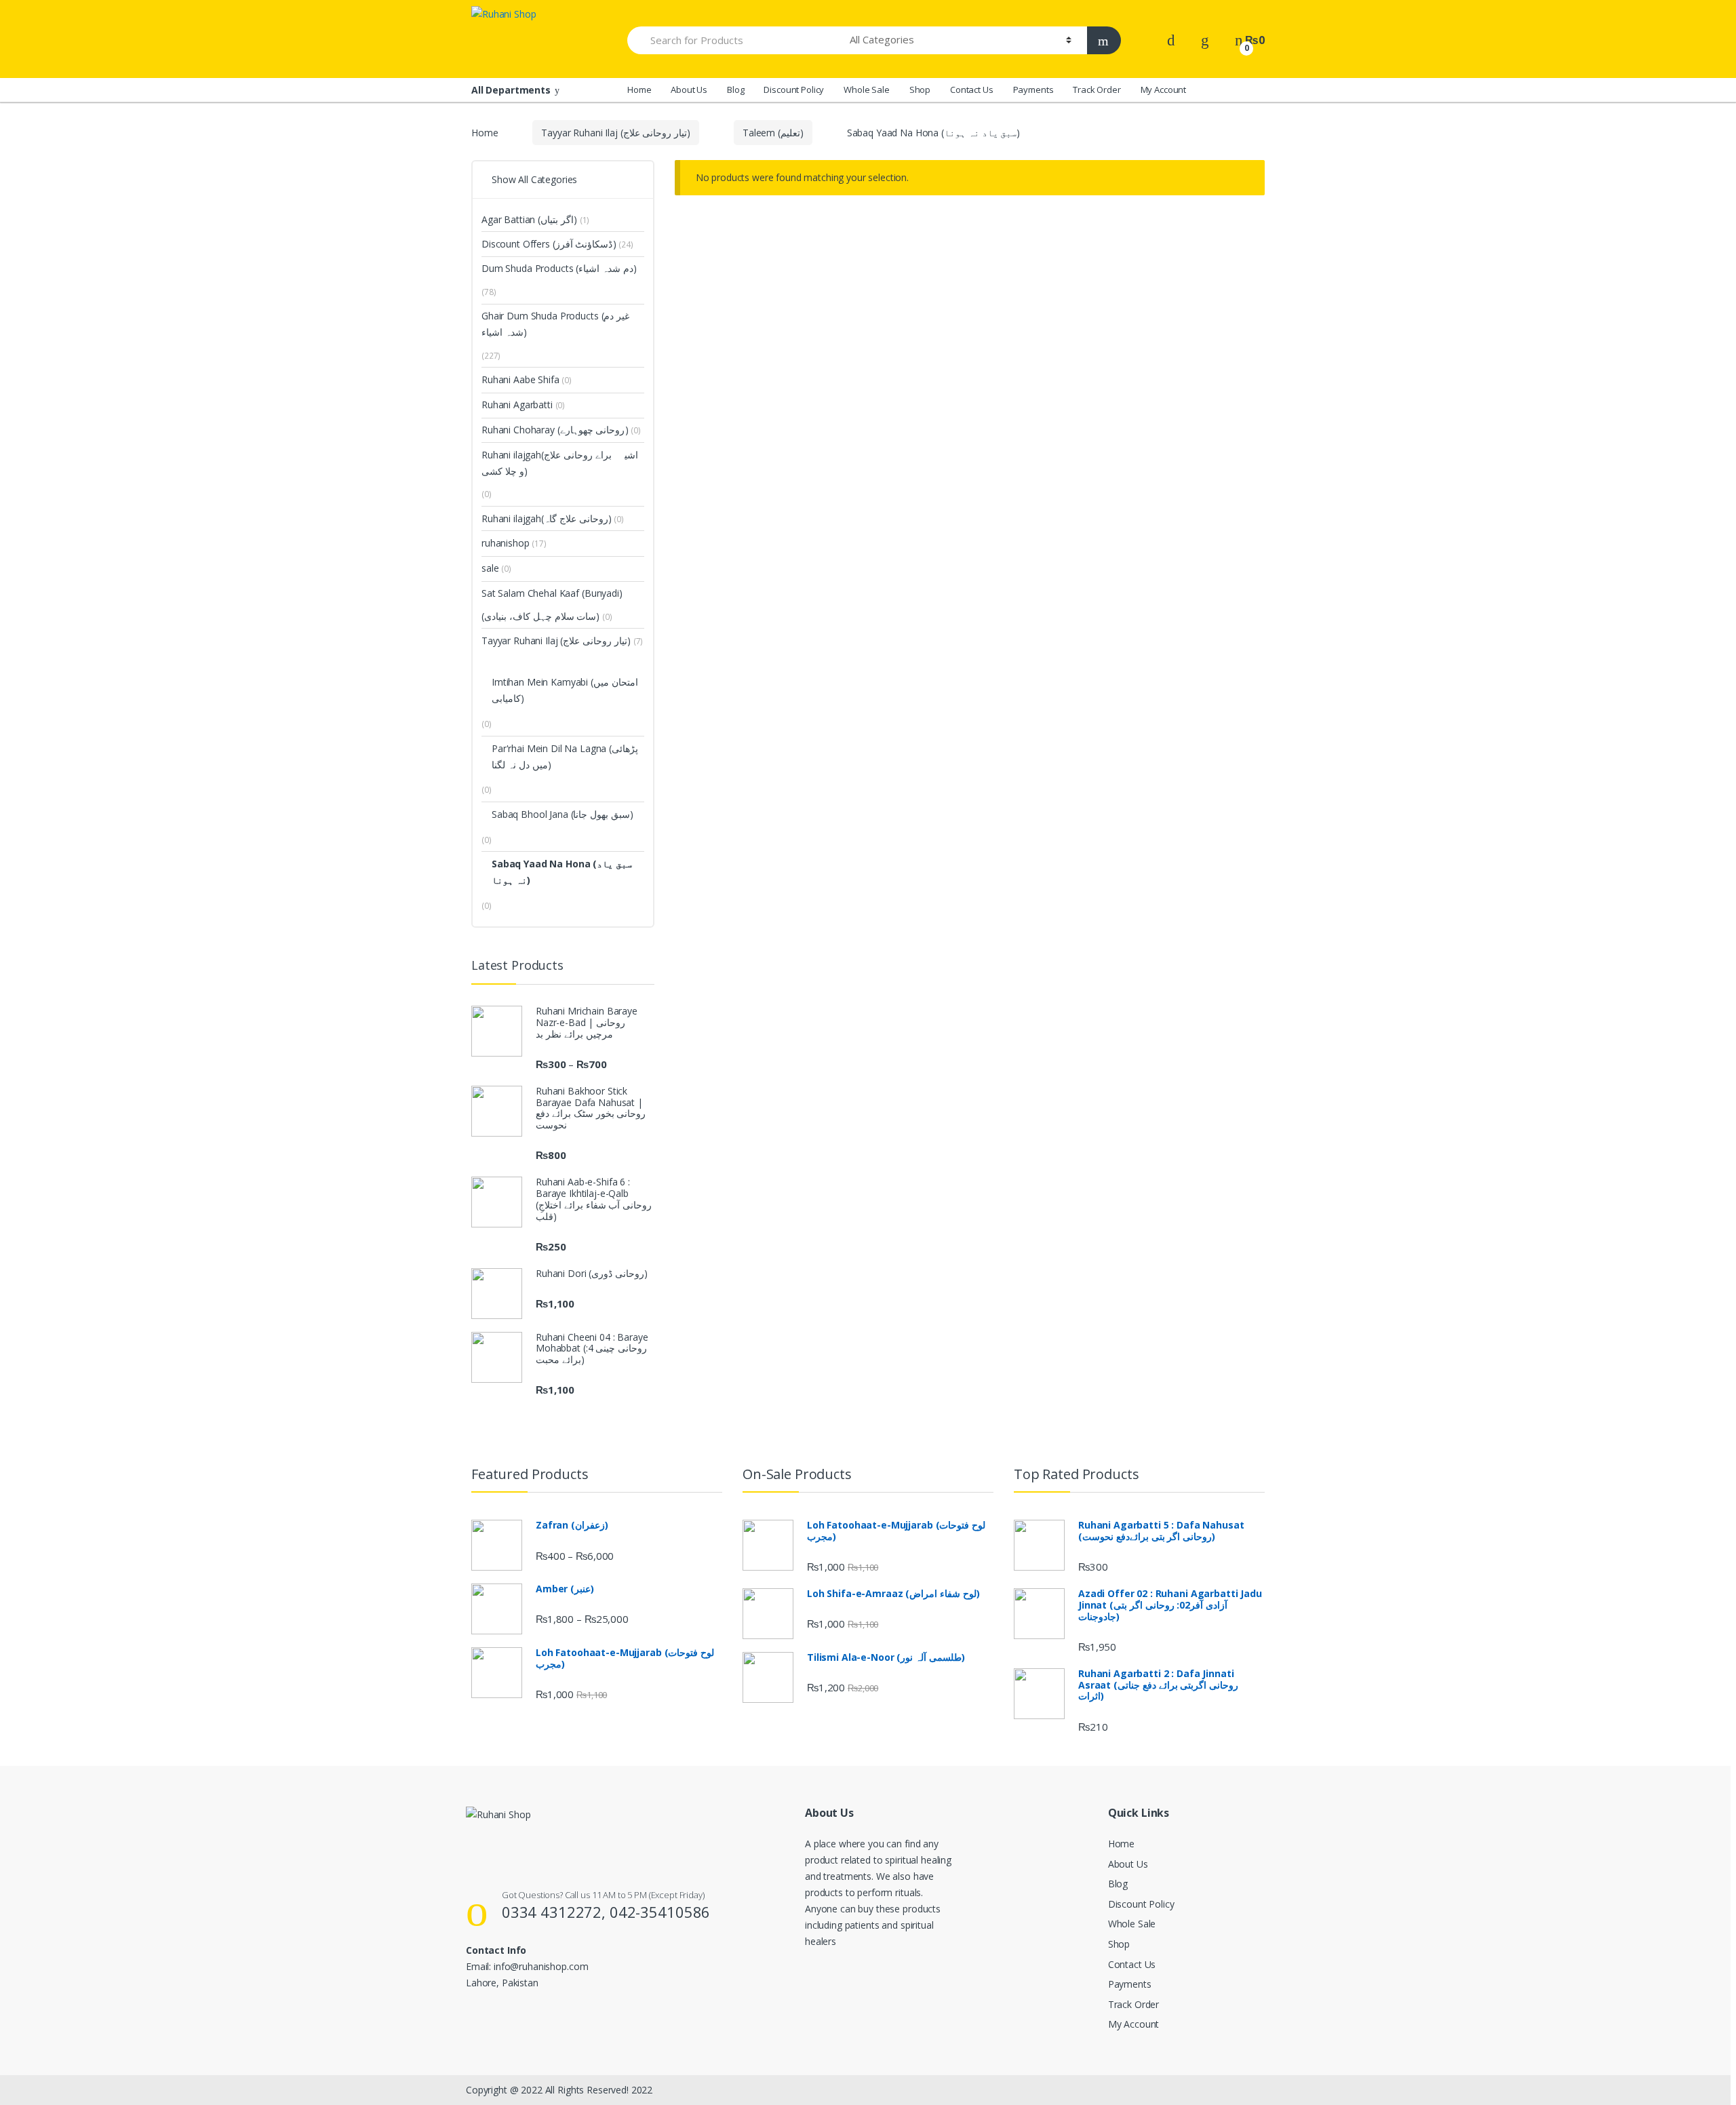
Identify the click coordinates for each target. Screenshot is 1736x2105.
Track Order (1097, 90)
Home (639, 90)
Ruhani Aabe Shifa (527, 379)
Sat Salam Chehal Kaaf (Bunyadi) (552, 593)
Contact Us (972, 90)
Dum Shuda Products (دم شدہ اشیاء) (559, 268)
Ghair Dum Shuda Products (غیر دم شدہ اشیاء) (555, 324)
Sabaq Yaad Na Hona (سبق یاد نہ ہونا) (562, 872)
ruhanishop (514, 543)
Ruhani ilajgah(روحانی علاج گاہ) (547, 518)
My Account (1164, 90)
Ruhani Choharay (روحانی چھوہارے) (555, 430)
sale (496, 568)
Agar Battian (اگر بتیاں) (529, 219)
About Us (689, 90)
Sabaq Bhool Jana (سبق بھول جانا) (563, 814)
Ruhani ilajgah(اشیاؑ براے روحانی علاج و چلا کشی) (560, 463)
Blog (735, 90)
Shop (920, 90)
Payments (1033, 90)
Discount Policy (794, 90)
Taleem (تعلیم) (773, 133)
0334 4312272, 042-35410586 (606, 1912)
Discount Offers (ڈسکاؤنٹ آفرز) (549, 244)
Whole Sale (867, 90)
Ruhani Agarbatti (523, 405)
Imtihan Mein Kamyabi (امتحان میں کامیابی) (565, 690)
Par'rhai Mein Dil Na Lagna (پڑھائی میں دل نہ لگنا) (565, 756)
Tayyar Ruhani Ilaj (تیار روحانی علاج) (616, 133)
